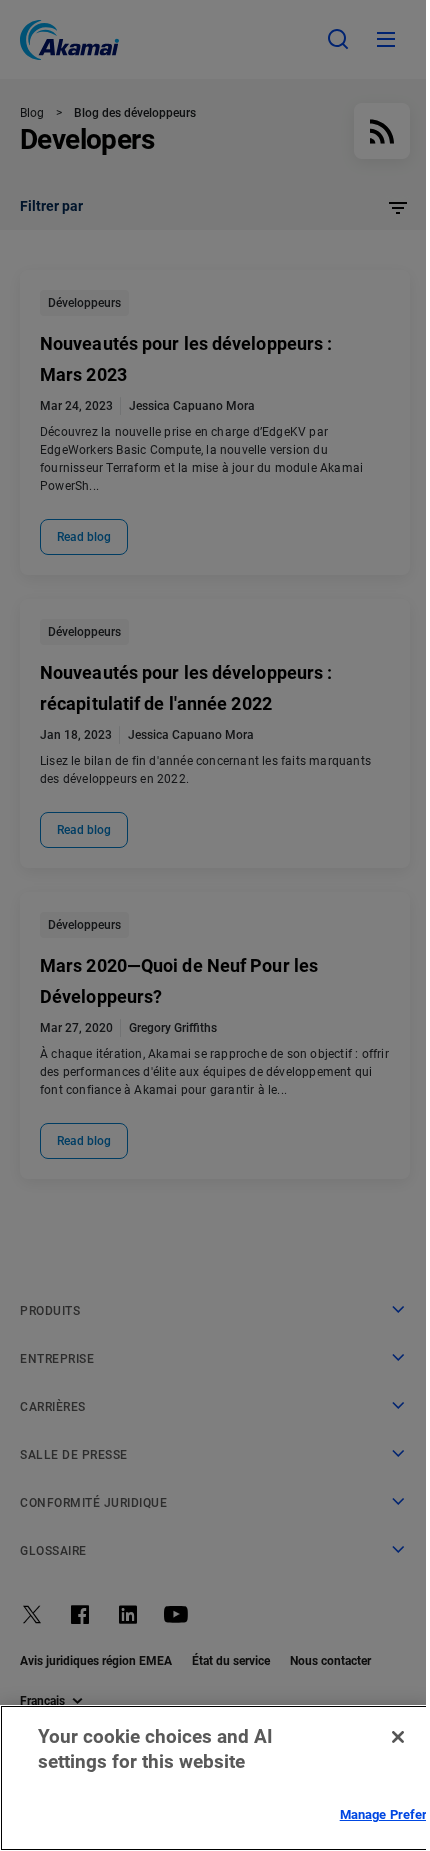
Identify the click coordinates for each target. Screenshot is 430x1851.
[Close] (398, 1737)
